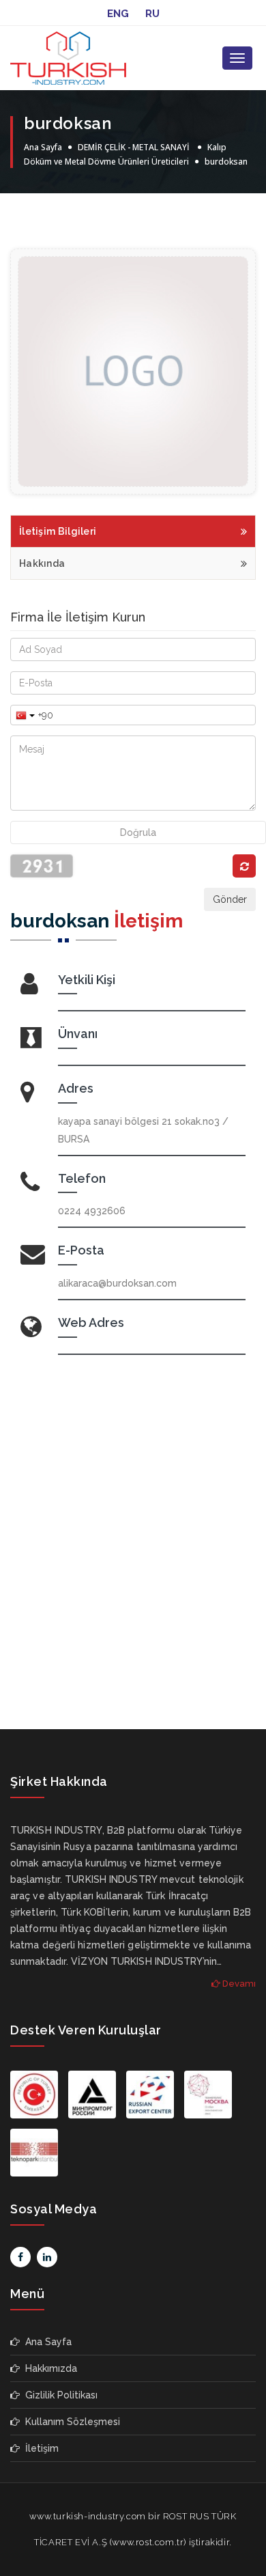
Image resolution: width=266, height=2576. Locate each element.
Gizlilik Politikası (59, 2395)
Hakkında (42, 563)
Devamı (238, 1984)
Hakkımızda (48, 2368)
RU (152, 14)
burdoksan (226, 162)
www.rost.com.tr (148, 2542)
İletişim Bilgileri (58, 531)
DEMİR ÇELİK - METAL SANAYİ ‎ (135, 147)
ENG (118, 14)
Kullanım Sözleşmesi (70, 2422)
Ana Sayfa (43, 147)
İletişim (39, 2448)
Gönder (230, 899)
